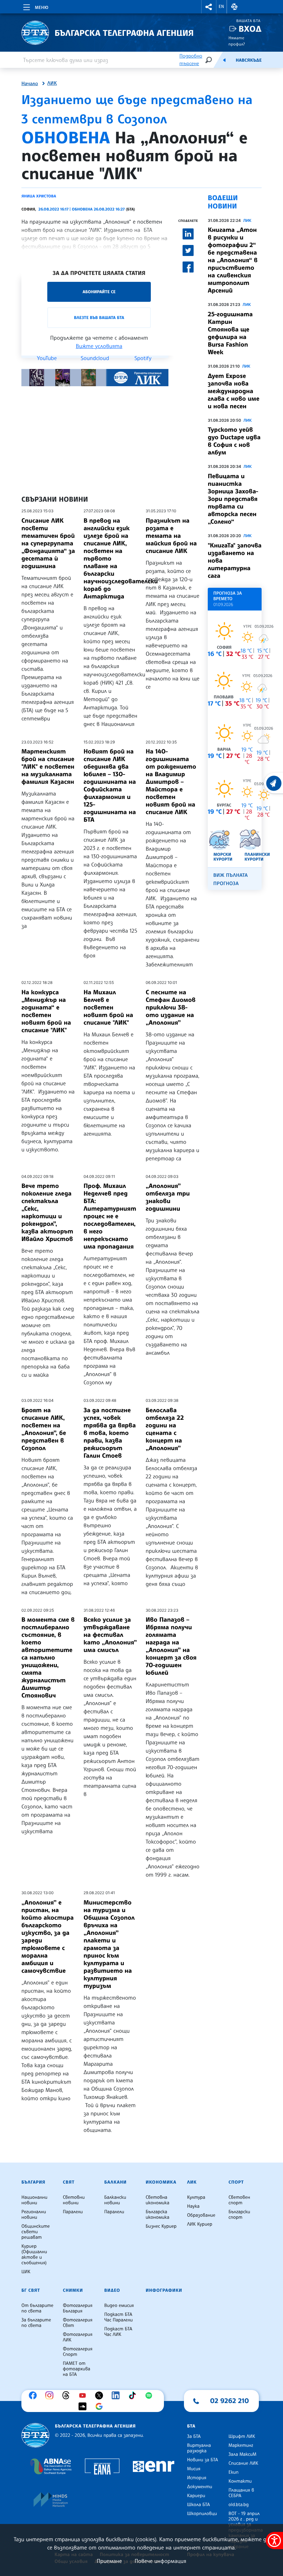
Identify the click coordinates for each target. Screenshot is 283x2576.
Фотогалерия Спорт (78, 2352)
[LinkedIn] (117, 2395)
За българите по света (36, 2323)
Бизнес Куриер (161, 2226)
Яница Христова (39, 196)
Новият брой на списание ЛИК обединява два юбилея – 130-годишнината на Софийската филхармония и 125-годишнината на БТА (110, 786)
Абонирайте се (99, 292)
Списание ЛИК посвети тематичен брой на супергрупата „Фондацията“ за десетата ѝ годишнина (48, 543)
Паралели (73, 2212)
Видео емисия (119, 2306)
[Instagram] (51, 2395)
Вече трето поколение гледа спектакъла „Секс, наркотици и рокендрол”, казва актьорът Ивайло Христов (47, 1212)
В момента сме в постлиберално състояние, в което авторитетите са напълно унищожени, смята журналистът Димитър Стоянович (48, 1658)
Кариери (196, 2496)
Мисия (194, 2469)
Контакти (240, 2481)
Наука (193, 2206)
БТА (191, 2426)
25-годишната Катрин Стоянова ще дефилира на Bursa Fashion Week (230, 333)
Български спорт (239, 2215)
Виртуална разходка (199, 2448)
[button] (209, 7)
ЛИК (52, 83)
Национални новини (34, 2200)
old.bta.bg (239, 2505)
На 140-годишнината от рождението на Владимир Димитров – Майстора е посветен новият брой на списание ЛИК (171, 782)
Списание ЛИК (243, 2463)
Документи (200, 2487)
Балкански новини (115, 2200)
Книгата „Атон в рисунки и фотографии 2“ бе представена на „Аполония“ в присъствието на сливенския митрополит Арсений (233, 260)
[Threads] (68, 2395)
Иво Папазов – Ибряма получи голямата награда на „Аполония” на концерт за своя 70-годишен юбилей (171, 1646)
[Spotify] (150, 2395)
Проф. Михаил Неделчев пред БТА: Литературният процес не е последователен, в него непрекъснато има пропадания (110, 1216)
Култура (196, 2197)
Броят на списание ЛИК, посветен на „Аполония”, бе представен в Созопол (44, 1429)
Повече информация (160, 2561)
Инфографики (164, 2290)
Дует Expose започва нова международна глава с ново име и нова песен (234, 391)
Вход (250, 29)
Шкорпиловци (202, 2514)
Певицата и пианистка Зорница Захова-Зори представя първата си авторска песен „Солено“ (233, 499)
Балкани (115, 2182)
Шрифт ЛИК (242, 2436)
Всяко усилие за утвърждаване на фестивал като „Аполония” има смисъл (110, 1635)
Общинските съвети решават (36, 2232)
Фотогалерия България (78, 2308)
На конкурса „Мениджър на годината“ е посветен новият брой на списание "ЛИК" (46, 1011)
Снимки (73, 2290)
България (33, 2182)
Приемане (109, 2561)
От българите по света (37, 2308)
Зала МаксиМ (242, 2454)
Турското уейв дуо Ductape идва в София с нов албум (234, 441)
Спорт (236, 2182)
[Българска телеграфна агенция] (35, 2435)
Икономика (161, 2182)
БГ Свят (31, 2290)
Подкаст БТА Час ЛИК (118, 2332)
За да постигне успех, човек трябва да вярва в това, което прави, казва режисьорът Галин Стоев (110, 1433)
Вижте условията (99, 346)
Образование (201, 2215)
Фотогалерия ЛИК (78, 2337)
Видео (112, 2290)
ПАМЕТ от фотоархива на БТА (76, 2369)
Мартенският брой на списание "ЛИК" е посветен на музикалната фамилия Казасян (48, 767)
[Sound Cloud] (84, 2406)
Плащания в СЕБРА (241, 2493)
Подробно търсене (191, 60)
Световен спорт (239, 2200)
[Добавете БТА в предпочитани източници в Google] (101, 2406)
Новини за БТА (203, 2460)
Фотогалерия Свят (78, 2323)
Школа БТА (198, 2505)
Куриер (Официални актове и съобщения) (34, 2255)
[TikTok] (134, 2395)
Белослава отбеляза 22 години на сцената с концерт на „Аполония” (165, 1429)
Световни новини (74, 2200)
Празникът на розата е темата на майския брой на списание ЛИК (171, 536)
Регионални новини (34, 2215)
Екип (233, 2472)
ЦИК (26, 2272)
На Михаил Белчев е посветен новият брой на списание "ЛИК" (108, 1007)
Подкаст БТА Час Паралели (118, 2317)
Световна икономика (158, 2200)
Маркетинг (241, 2445)
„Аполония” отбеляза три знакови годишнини (168, 1197)
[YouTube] (84, 2395)
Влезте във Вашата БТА (99, 317)
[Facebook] (35, 2395)
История (197, 2478)
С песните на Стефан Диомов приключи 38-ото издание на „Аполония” (171, 1007)
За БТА (194, 2436)
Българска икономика (158, 2215)
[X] (101, 2395)
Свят (69, 2182)
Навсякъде (249, 60)
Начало (30, 84)
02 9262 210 (230, 2401)
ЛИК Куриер (200, 2224)
